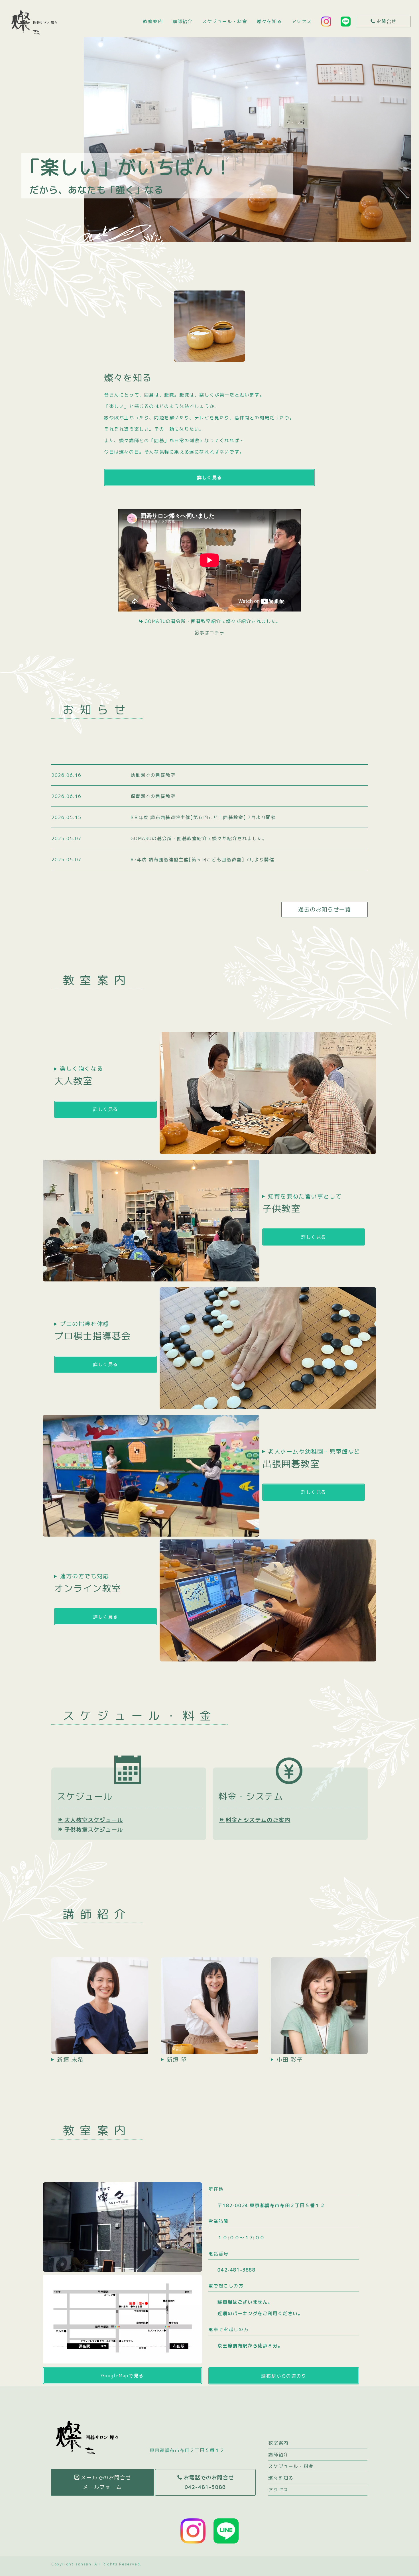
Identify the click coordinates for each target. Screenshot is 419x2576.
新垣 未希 (70, 2059)
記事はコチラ (209, 633)
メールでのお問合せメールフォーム (106, 2482)
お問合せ (387, 21)
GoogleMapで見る (122, 2376)
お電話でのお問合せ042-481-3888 (209, 2482)
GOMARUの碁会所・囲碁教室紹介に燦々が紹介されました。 (199, 838)
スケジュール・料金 (225, 21)
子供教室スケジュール (94, 1830)
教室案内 (153, 21)
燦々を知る (269, 21)
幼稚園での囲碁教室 (153, 775)
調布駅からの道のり (284, 2376)
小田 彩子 (290, 2059)
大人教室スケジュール (94, 1820)
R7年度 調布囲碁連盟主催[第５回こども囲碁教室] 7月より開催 (203, 860)
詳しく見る (209, 478)
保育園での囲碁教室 (153, 796)
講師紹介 (182, 21)
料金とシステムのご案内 (258, 1820)
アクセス (302, 21)
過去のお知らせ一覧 (325, 909)
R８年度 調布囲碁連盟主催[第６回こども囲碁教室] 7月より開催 (203, 817)
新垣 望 (177, 2059)
